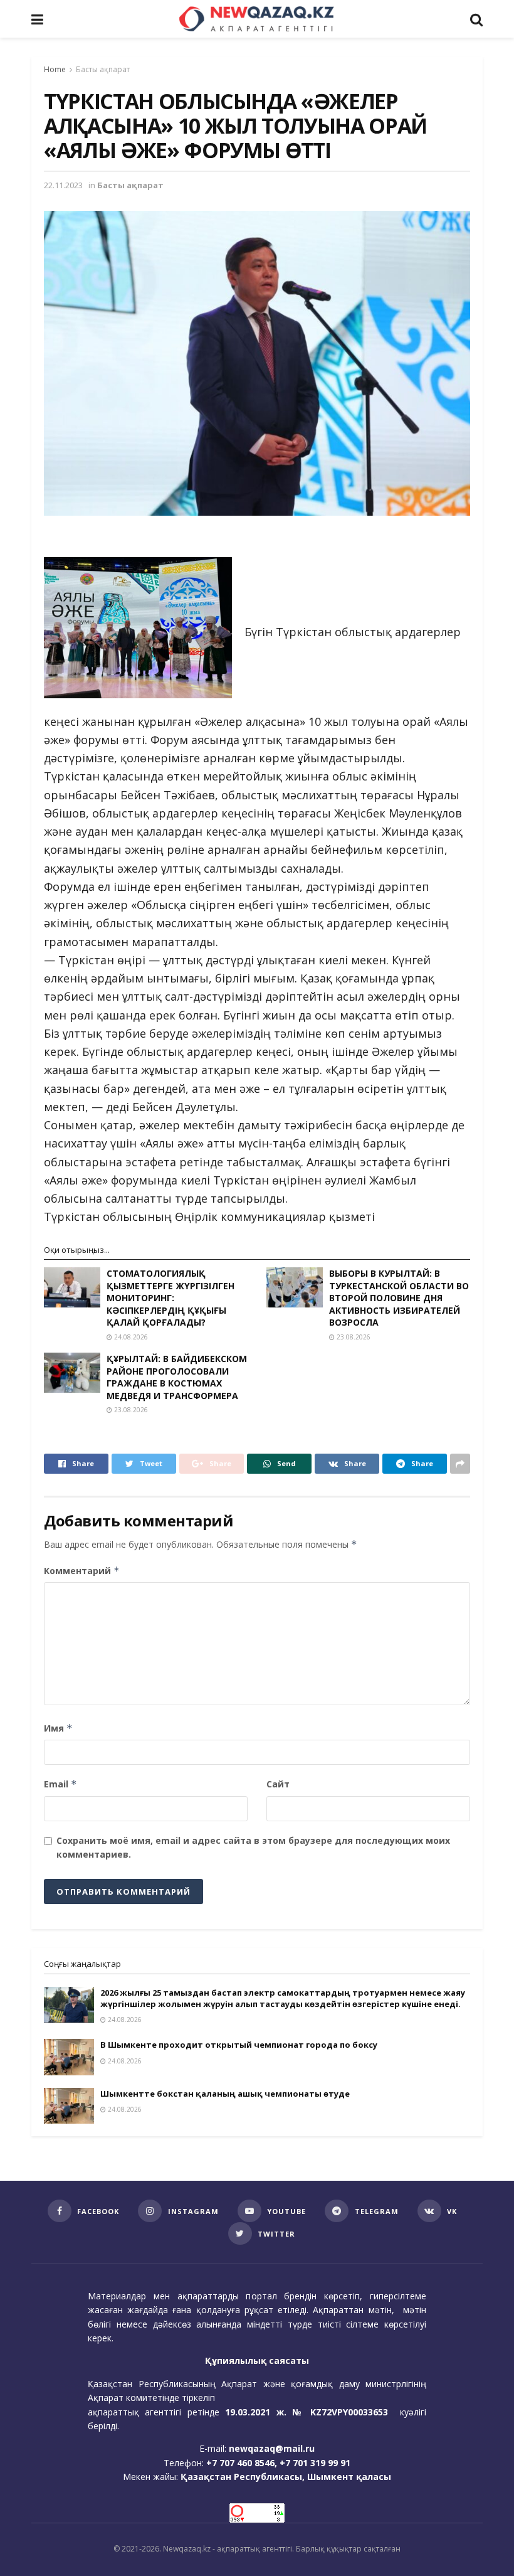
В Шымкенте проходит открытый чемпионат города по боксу (239, 2045)
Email (60, 1784)
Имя (58, 1728)
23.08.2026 (353, 1337)
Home (55, 69)
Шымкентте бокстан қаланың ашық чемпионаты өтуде (225, 2094)
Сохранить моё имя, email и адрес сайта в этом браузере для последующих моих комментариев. (253, 1847)
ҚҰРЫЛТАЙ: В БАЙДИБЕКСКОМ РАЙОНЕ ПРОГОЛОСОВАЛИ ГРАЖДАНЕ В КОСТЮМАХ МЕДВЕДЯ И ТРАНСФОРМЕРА (177, 1377)
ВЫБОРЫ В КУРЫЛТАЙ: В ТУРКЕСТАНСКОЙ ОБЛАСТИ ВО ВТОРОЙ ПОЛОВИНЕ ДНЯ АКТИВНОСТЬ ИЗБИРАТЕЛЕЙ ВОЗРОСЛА (399, 1298)
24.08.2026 (130, 1337)
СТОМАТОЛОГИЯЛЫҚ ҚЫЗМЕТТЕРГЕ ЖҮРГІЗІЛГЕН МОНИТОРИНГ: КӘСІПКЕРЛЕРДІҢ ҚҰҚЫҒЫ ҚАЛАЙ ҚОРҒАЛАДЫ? (170, 1298)
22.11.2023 (63, 185)
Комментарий (82, 1571)
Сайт (278, 1784)
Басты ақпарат (103, 69)
